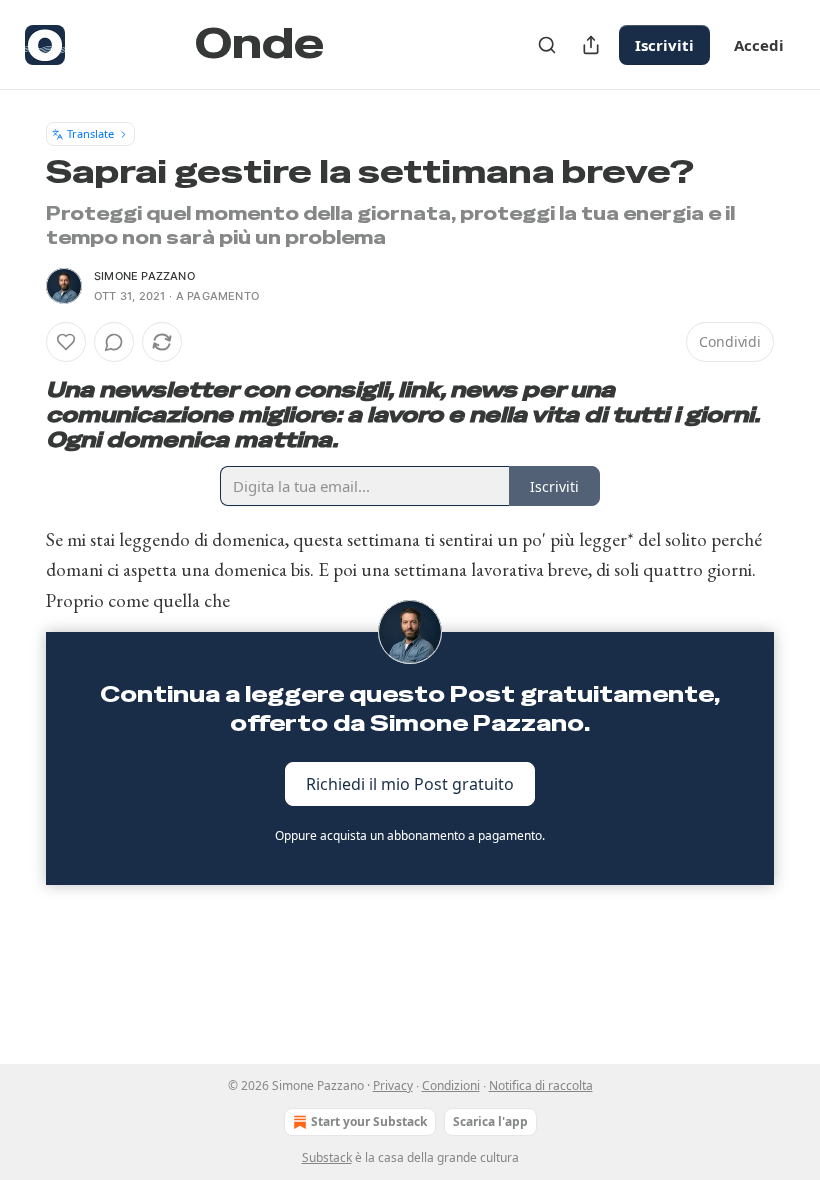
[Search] (547, 45)
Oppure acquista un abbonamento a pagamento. (410, 835)
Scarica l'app (490, 1121)
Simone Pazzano (144, 276)
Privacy (393, 1085)
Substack (327, 1157)
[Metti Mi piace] (66, 342)
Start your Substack (369, 1121)
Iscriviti (664, 45)
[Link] (18, 415)
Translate (90, 133)
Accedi (759, 45)
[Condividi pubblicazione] (591, 45)
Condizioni (451, 1085)
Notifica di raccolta (541, 1085)
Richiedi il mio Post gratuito (410, 783)
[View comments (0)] (114, 342)
